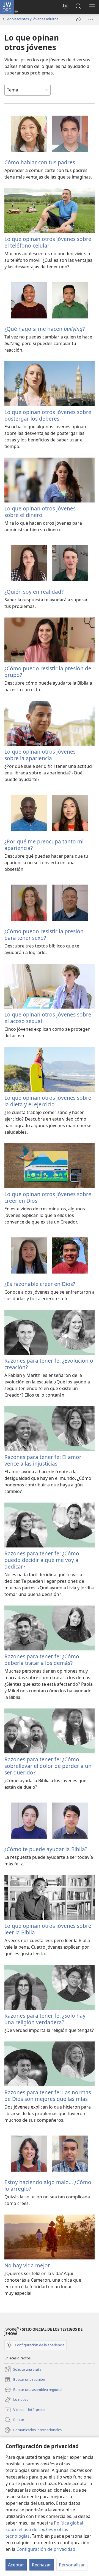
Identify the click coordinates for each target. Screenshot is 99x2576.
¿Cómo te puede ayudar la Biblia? (46, 1849)
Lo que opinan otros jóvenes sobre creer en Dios (48, 1197)
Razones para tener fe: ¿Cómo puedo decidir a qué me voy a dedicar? (42, 1560)
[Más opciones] (91, 19)
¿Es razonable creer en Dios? (40, 1284)
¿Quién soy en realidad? (34, 592)
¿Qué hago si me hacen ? (45, 329)
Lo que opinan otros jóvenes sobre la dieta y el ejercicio (48, 1101)
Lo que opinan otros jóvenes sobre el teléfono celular (48, 242)
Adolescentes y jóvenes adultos (33, 19)
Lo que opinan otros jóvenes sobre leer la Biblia (48, 1929)
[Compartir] (79, 19)
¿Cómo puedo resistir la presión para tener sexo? (44, 934)
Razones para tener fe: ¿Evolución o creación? (49, 1364)
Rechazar (42, 2565)
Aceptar (16, 2565)
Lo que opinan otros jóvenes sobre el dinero (40, 512)
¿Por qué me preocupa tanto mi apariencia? (44, 845)
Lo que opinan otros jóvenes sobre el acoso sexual (48, 1018)
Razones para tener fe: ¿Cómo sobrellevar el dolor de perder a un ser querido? (48, 1766)
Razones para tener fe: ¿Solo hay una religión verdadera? (45, 2019)
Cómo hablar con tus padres (40, 162)
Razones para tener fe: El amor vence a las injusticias (43, 1460)
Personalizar (72, 2565)
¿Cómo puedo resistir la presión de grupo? (48, 672)
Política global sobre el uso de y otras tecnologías (44, 2529)
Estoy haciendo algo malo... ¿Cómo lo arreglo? (48, 2185)
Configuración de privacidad (46, 2549)
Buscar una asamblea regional (33, 2390)
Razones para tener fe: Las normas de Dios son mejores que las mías (48, 2096)
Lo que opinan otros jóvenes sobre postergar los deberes (48, 415)
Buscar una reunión (25, 2380)
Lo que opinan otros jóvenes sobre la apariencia (40, 755)
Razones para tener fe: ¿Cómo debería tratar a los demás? (42, 1660)
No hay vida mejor (27, 2265)
